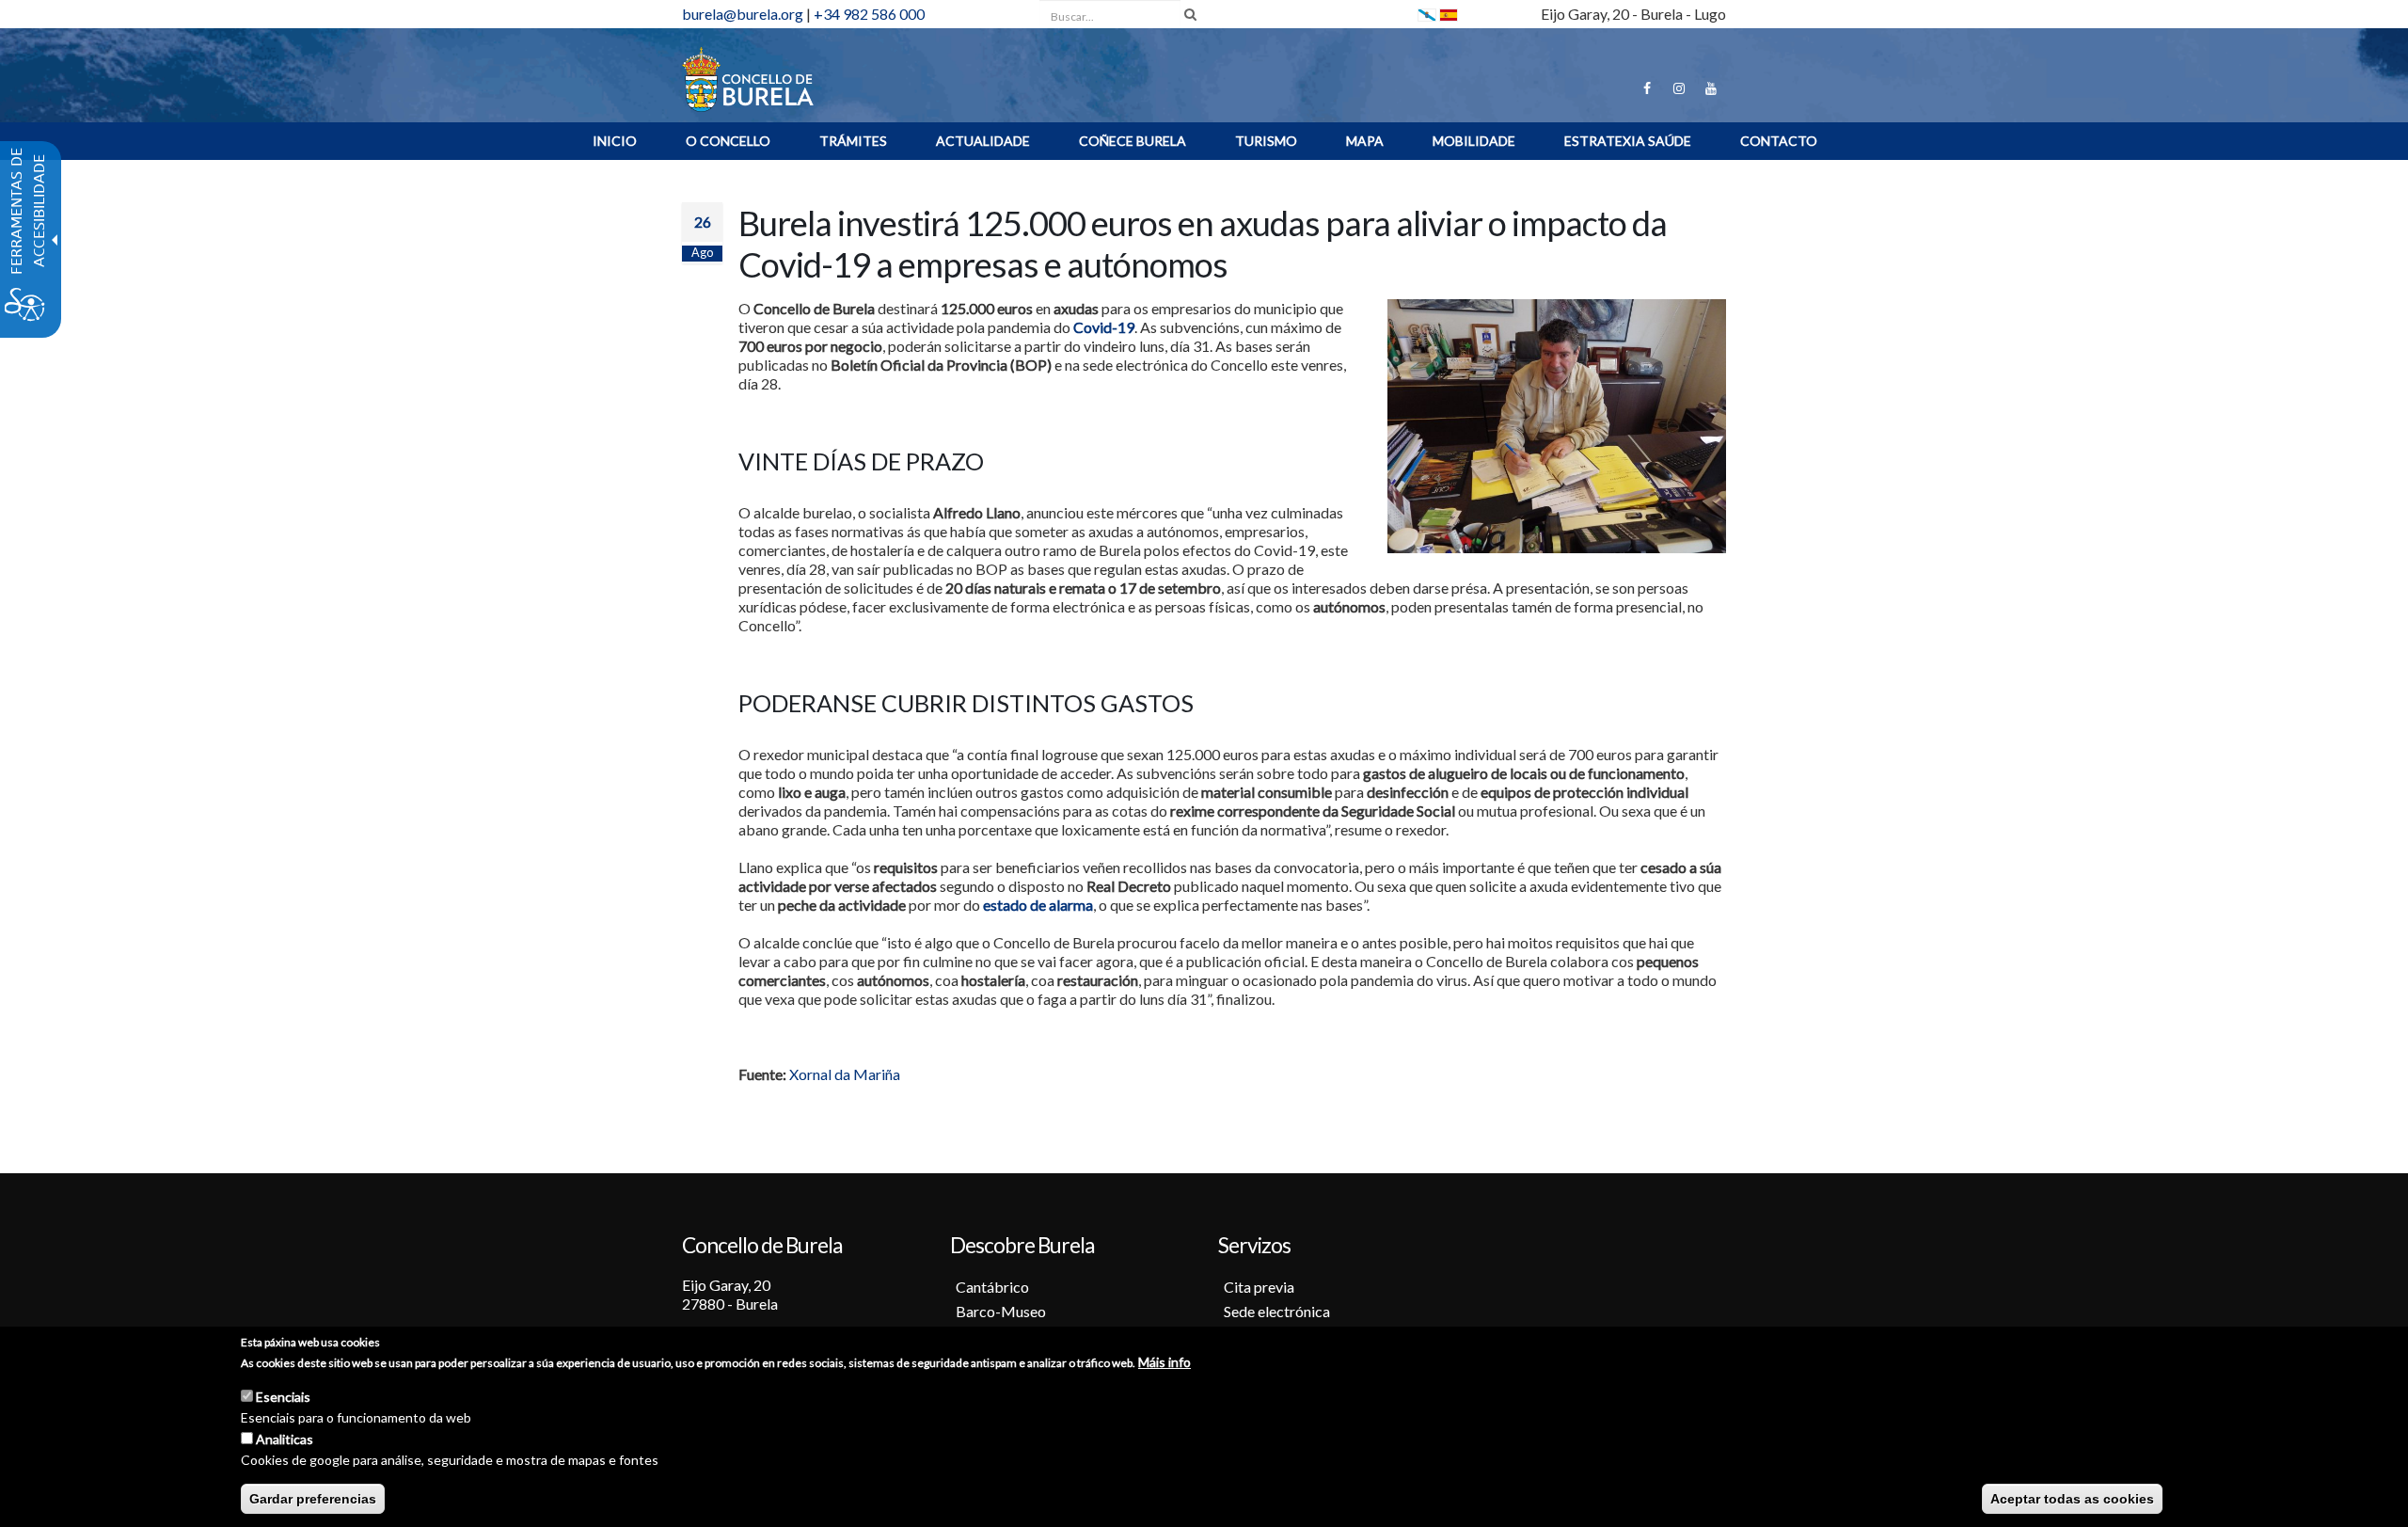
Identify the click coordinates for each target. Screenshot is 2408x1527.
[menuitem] (615, 141)
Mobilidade (1474, 141)
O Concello (728, 141)
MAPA (1365, 141)
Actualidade (983, 141)
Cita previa (1259, 1287)
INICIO (615, 141)
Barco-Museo (1001, 1311)
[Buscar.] (1190, 14)
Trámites (853, 141)
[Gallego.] (1427, 14)
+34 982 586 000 (869, 14)
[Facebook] (1647, 88)
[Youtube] (1711, 88)
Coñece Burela (1133, 141)
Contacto (1779, 141)
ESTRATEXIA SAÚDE (1628, 141)
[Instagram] (1679, 88)
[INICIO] (748, 78)
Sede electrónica (1277, 1311)
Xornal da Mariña (845, 1074)
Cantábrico (992, 1287)
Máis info (1164, 1362)
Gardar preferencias (313, 1499)
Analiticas (285, 1439)
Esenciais (283, 1397)
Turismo (1266, 141)
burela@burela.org (743, 14)
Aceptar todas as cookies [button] (2072, 1499)
